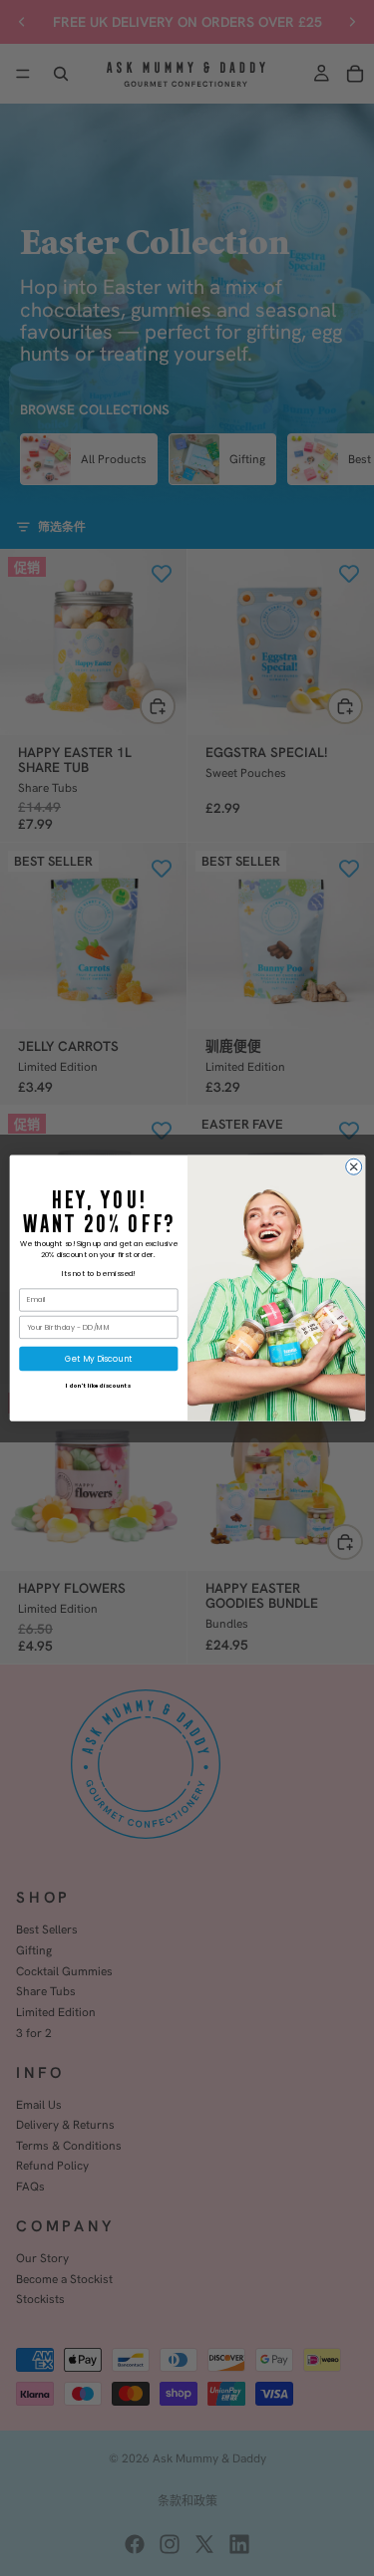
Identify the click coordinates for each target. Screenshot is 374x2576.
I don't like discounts (98, 1386)
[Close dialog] (353, 1166)
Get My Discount (98, 1358)
